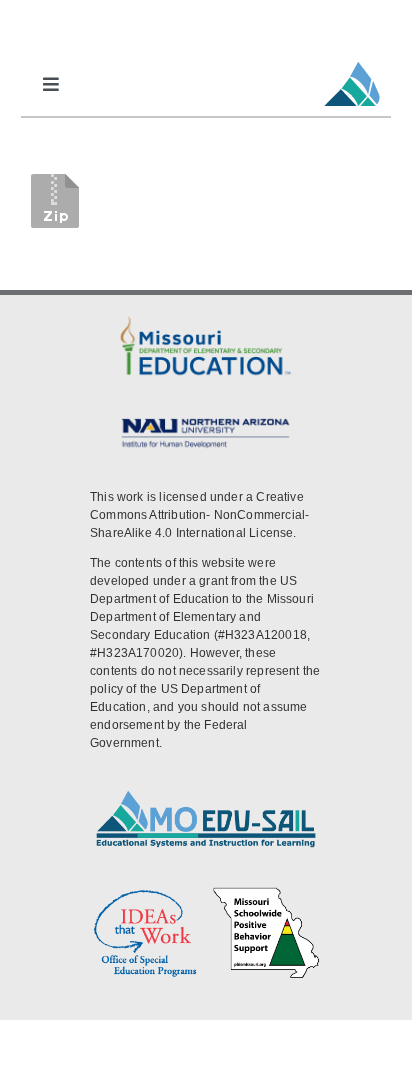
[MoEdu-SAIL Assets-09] (205, 420)
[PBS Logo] (266, 893)
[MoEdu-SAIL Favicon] (352, 61)
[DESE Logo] (205, 319)
